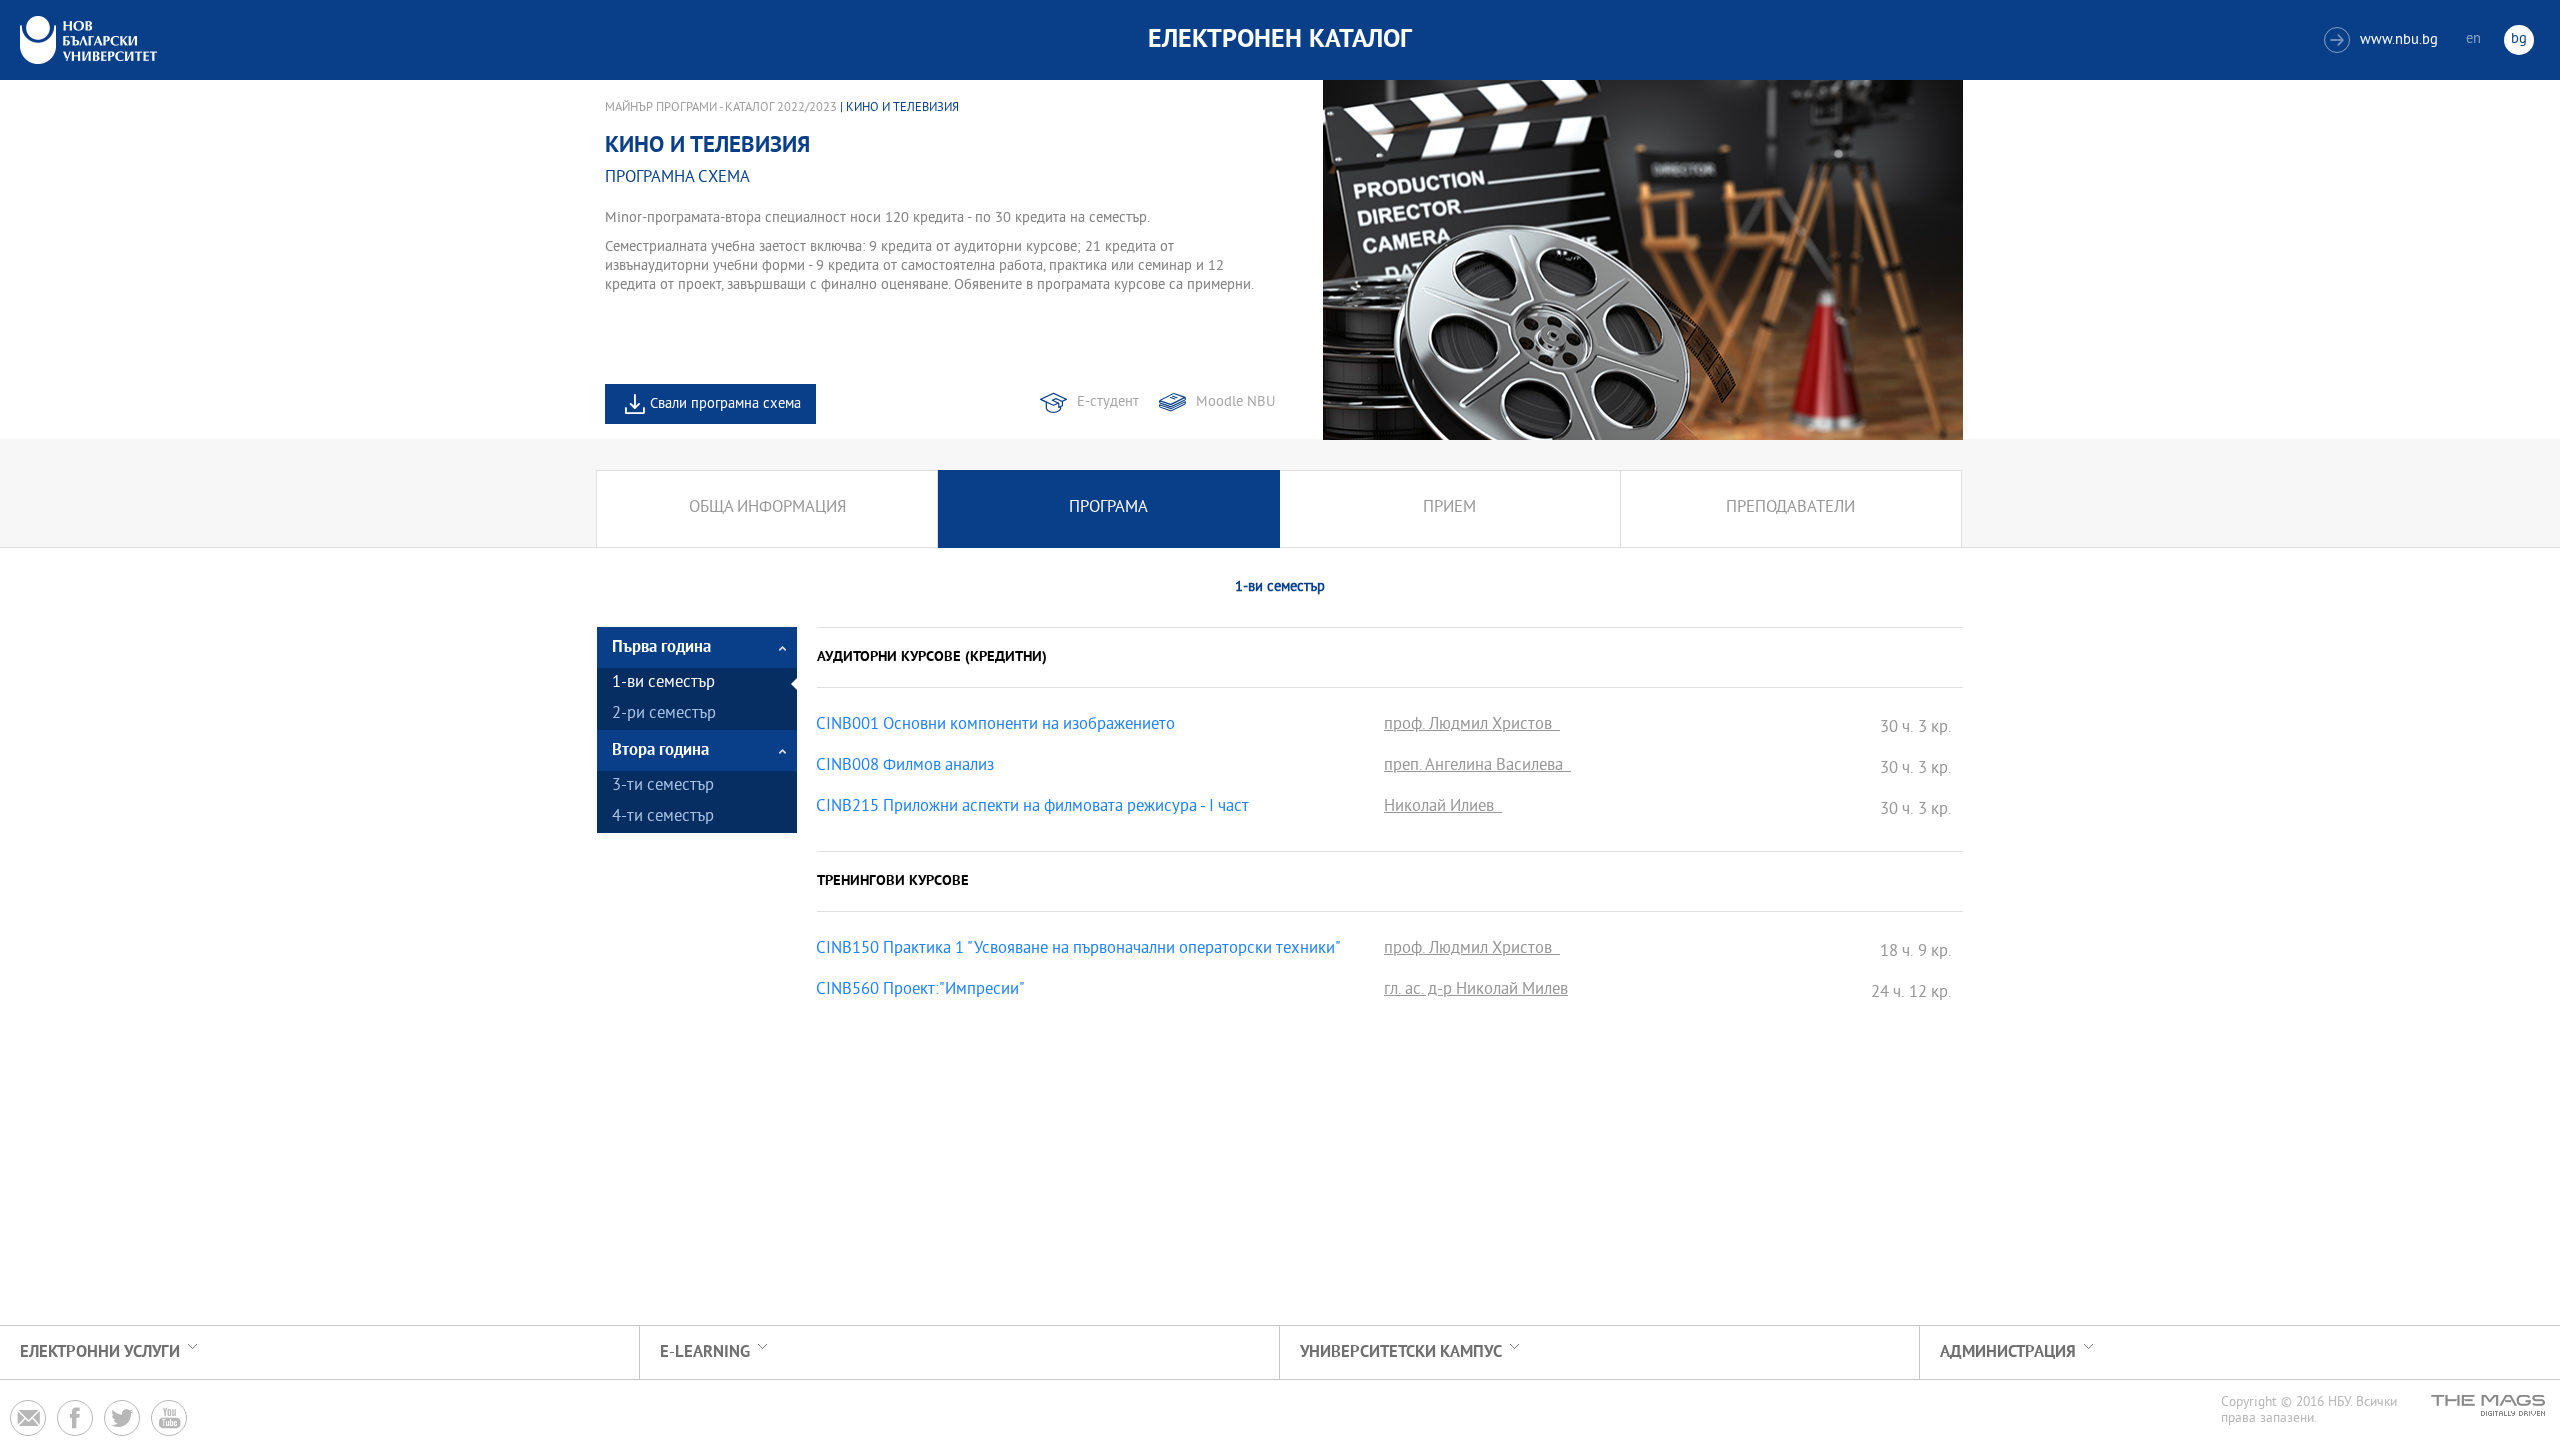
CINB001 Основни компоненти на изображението (995, 726)
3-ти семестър (663, 786)
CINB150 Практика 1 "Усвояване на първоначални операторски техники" (1078, 950)
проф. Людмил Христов (1472, 726)
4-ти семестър (663, 817)
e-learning (705, 1352)
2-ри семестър (664, 714)
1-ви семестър (663, 683)
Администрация (2008, 1352)
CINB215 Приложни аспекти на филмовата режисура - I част (1032, 808)
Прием (1449, 508)
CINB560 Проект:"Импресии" (920, 991)
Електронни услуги (100, 1352)
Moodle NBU (1235, 402)
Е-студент (1108, 402)
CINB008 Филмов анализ (905, 767)
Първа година (661, 647)
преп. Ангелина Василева (1477, 767)
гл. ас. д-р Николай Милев (1476, 991)
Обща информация (767, 508)
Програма (1108, 508)
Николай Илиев (1443, 808)
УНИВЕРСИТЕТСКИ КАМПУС (1401, 1352)
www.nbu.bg (2383, 40)
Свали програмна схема (725, 404)
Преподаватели (1790, 508)
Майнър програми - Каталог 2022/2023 (721, 108)
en (2473, 39)
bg (2519, 39)
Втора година (660, 750)
